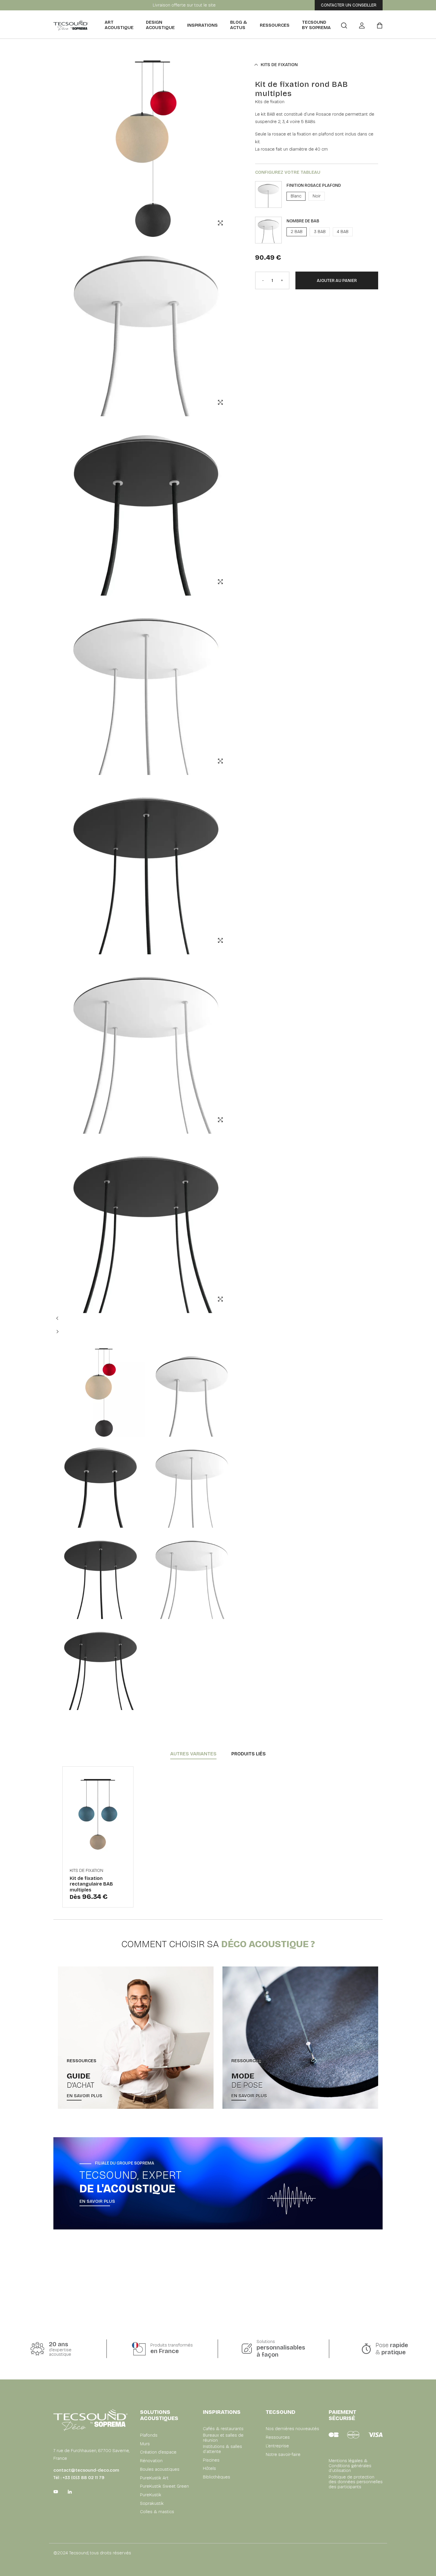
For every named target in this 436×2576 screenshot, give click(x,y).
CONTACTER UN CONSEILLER (349, 5)
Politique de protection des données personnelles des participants (356, 2482)
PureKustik (151, 2495)
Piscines (211, 2460)
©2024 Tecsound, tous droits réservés (92, 2553)
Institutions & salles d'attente (222, 2449)
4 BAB (343, 232)
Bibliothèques (217, 2477)
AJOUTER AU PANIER (337, 281)
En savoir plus (85, 2096)
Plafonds (149, 2435)
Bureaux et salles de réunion (223, 2438)
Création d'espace (158, 2452)
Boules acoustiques (160, 2469)
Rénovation (151, 2461)
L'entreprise (277, 2446)
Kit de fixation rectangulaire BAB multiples (91, 1884)
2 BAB (297, 232)
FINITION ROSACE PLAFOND (314, 185)
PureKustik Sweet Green (164, 2486)
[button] (63, 1321)
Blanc (296, 196)
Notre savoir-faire (283, 2455)
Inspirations (202, 25)
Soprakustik (152, 2504)
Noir (317, 196)
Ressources (275, 25)
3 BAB (320, 232)
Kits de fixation (277, 65)
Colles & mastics (157, 2512)
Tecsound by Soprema (316, 25)
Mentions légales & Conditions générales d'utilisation (350, 2466)
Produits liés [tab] (249, 1754)
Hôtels (209, 2469)
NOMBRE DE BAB (303, 221)
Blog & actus (238, 25)
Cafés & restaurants (223, 2429)
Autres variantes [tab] (193, 1754)
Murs (145, 2444)
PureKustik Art (154, 2478)
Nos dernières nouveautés (292, 2429)
